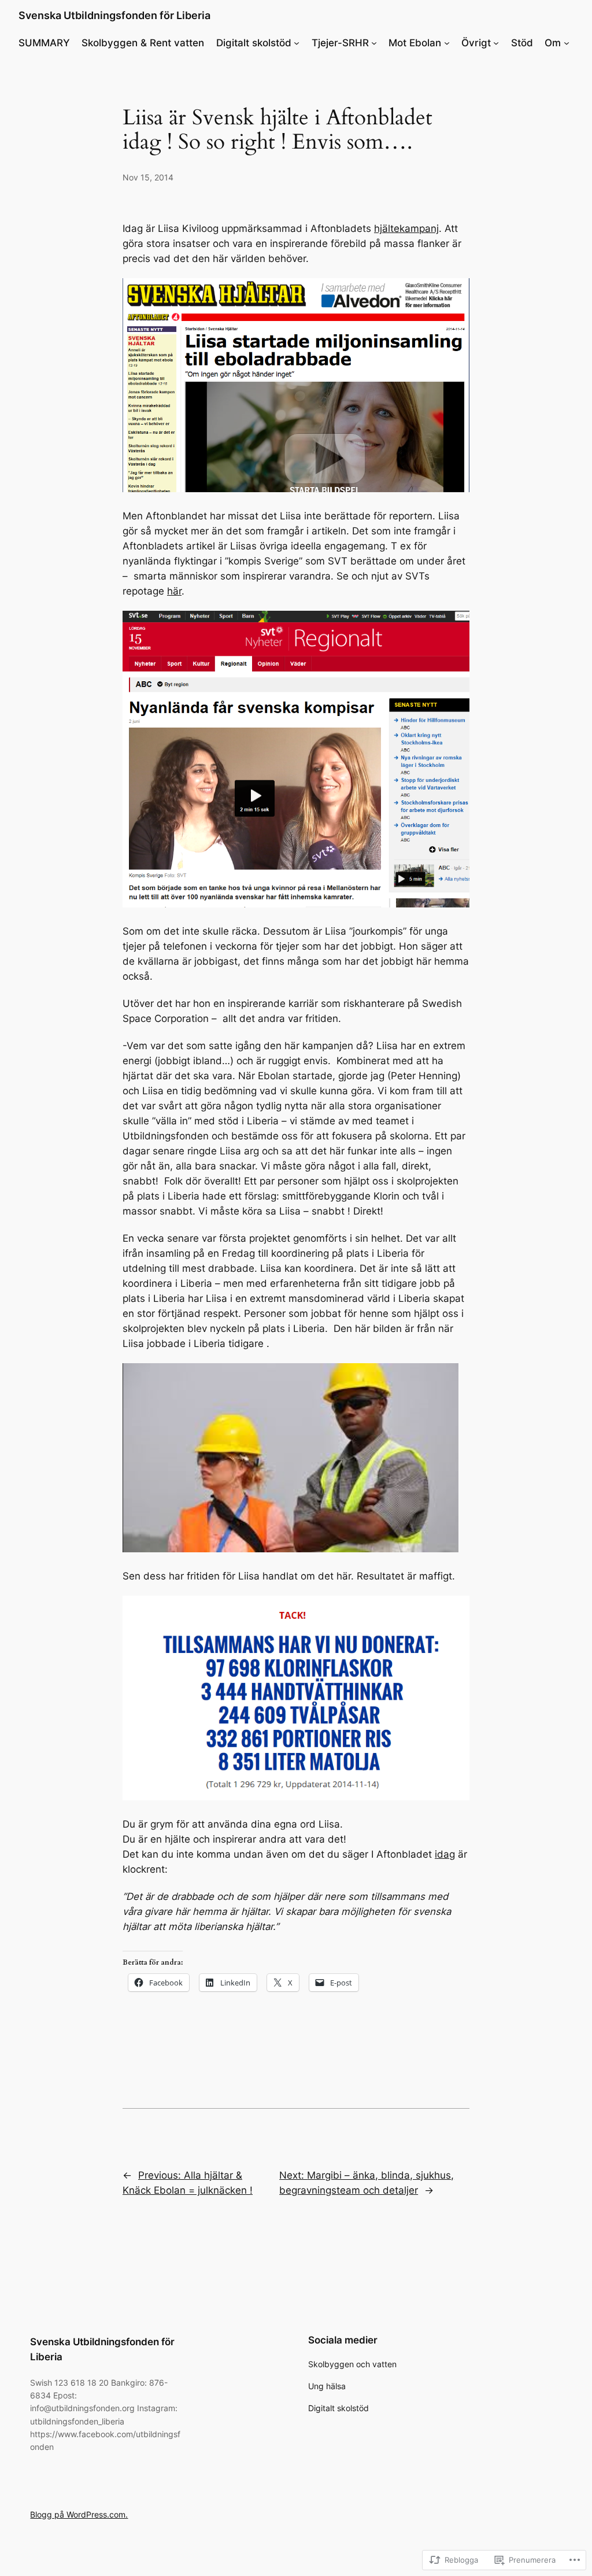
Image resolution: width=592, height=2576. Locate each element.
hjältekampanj (406, 228)
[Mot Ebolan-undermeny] (447, 43)
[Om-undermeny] (567, 43)
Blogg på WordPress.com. (79, 2514)
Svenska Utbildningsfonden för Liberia (114, 15)
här (174, 591)
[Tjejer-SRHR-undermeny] (374, 43)
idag (445, 1854)
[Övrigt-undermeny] (496, 43)
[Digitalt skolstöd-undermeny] (297, 43)
